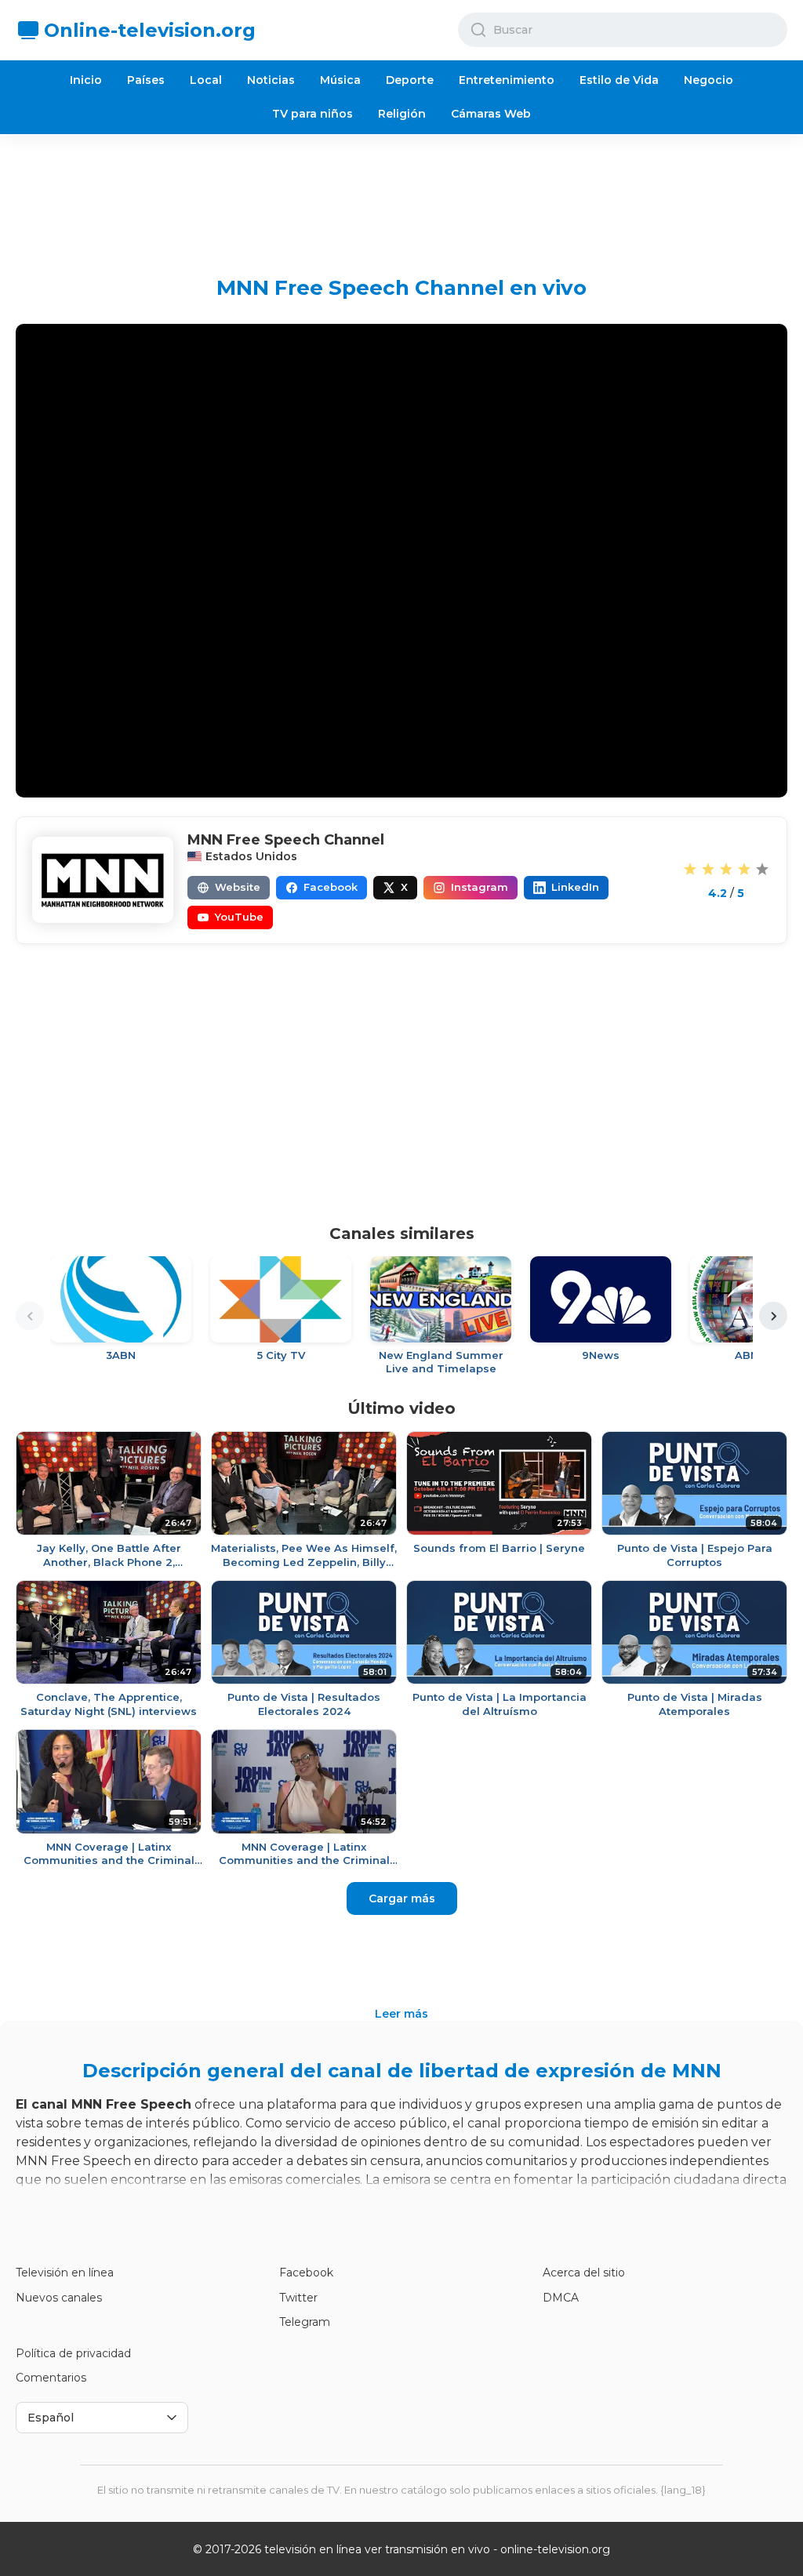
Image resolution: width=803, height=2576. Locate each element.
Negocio (709, 80)
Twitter (298, 2298)
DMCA (561, 2298)
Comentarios (51, 2378)
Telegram (305, 2322)
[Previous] (30, 1316)
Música (340, 80)
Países (146, 80)
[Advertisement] (401, 193)
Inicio (86, 80)
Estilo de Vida (619, 80)
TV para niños (312, 114)
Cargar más (402, 1898)
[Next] (773, 1316)
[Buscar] (478, 30)
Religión (402, 114)
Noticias (271, 80)
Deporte (410, 80)
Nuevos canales (59, 2298)
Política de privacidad (73, 2353)
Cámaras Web (491, 114)
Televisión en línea (65, 2273)
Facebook (306, 2273)
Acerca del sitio (584, 2273)
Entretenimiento (507, 80)
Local (206, 80)
